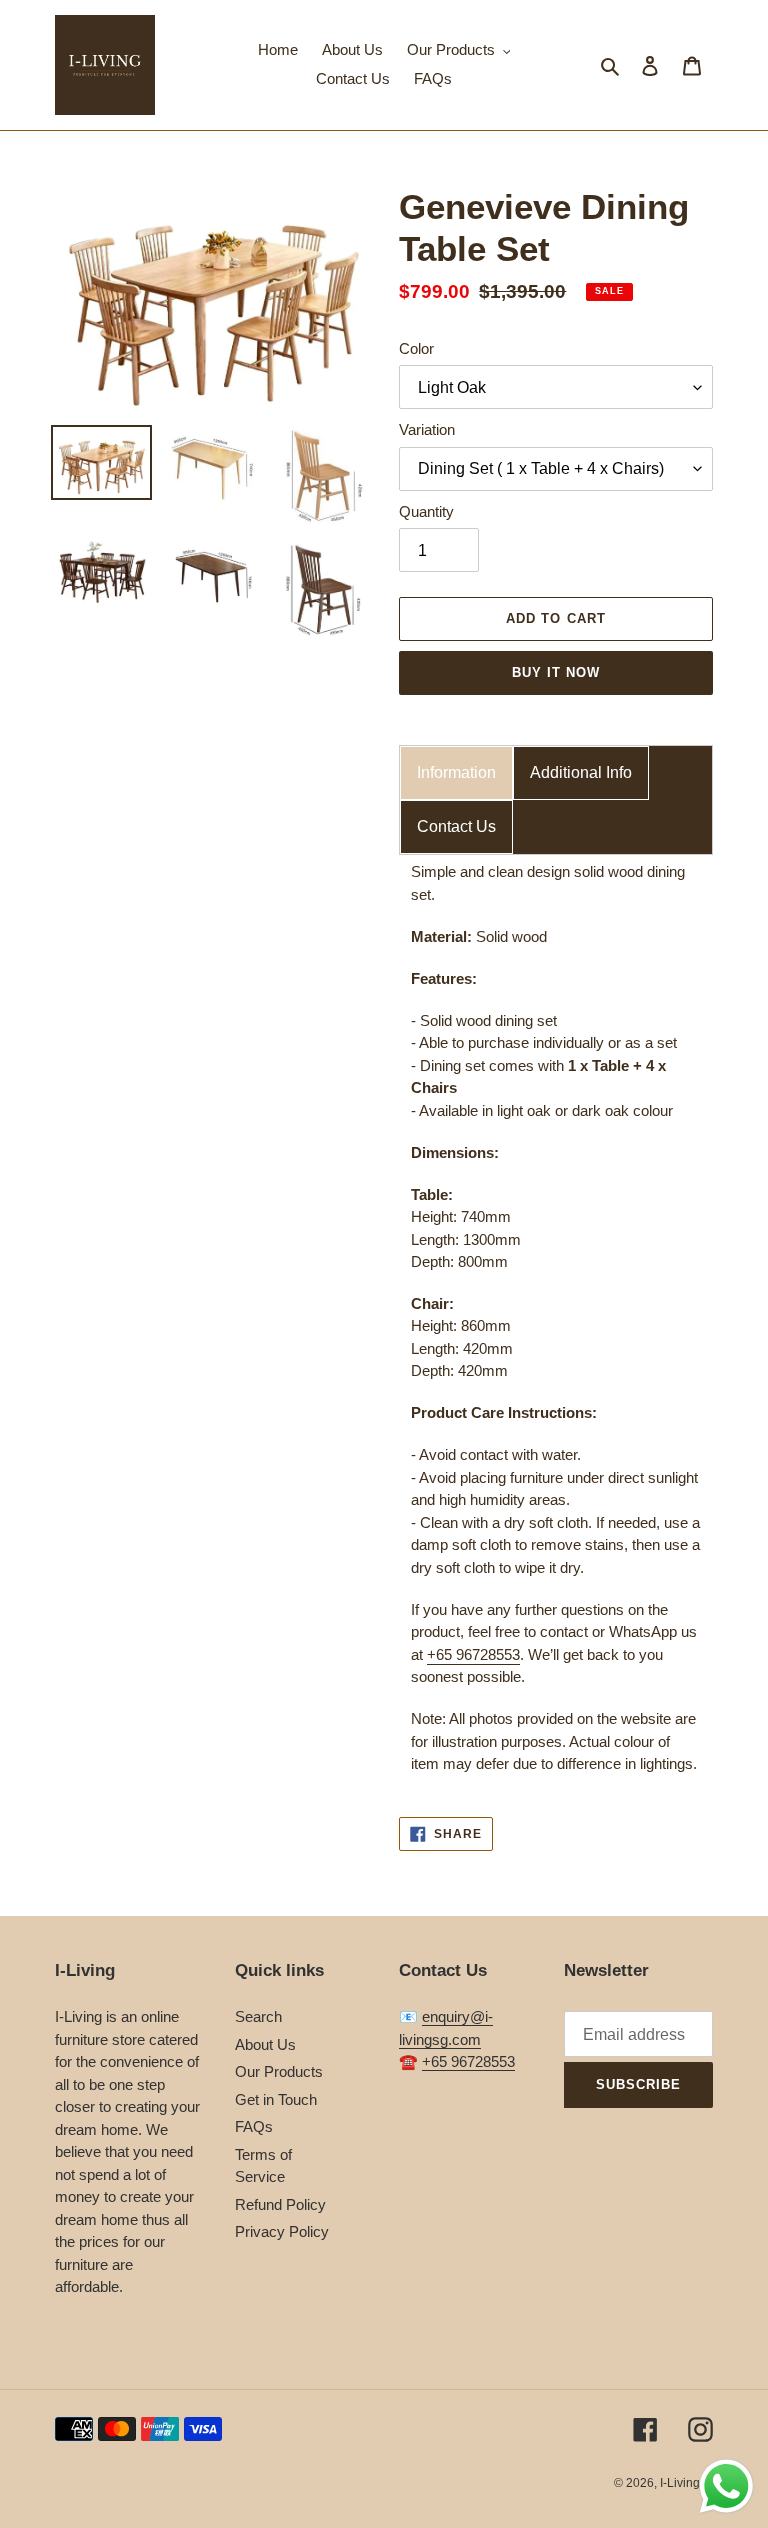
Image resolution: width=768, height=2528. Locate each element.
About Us (265, 2044)
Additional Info (581, 772)
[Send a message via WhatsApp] (726, 2486)
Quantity (426, 511)
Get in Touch (276, 2099)
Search (258, 2016)
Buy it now (556, 672)
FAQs (254, 2126)
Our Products (279, 2071)
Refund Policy (280, 2204)
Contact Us (456, 826)
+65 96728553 (473, 1654)
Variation (427, 429)
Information (456, 772)
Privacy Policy (282, 2231)
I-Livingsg (686, 2483)
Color (416, 348)
